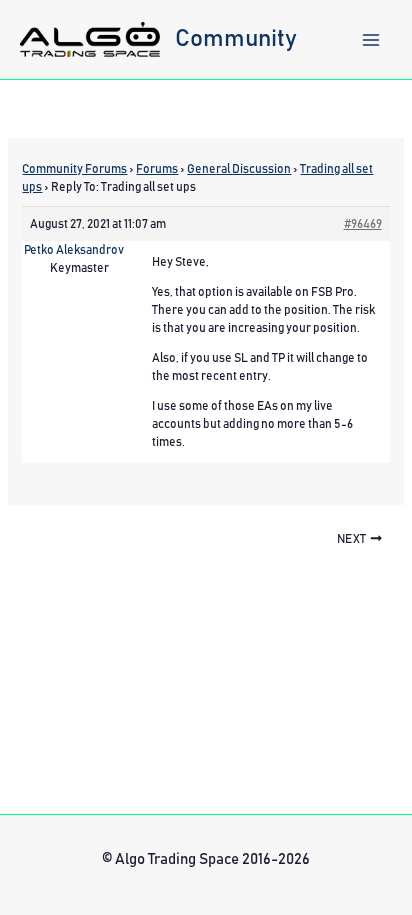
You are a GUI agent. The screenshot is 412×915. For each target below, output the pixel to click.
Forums (157, 169)
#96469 (363, 224)
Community (236, 39)
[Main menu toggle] (371, 40)
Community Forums (74, 169)
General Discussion (239, 169)
